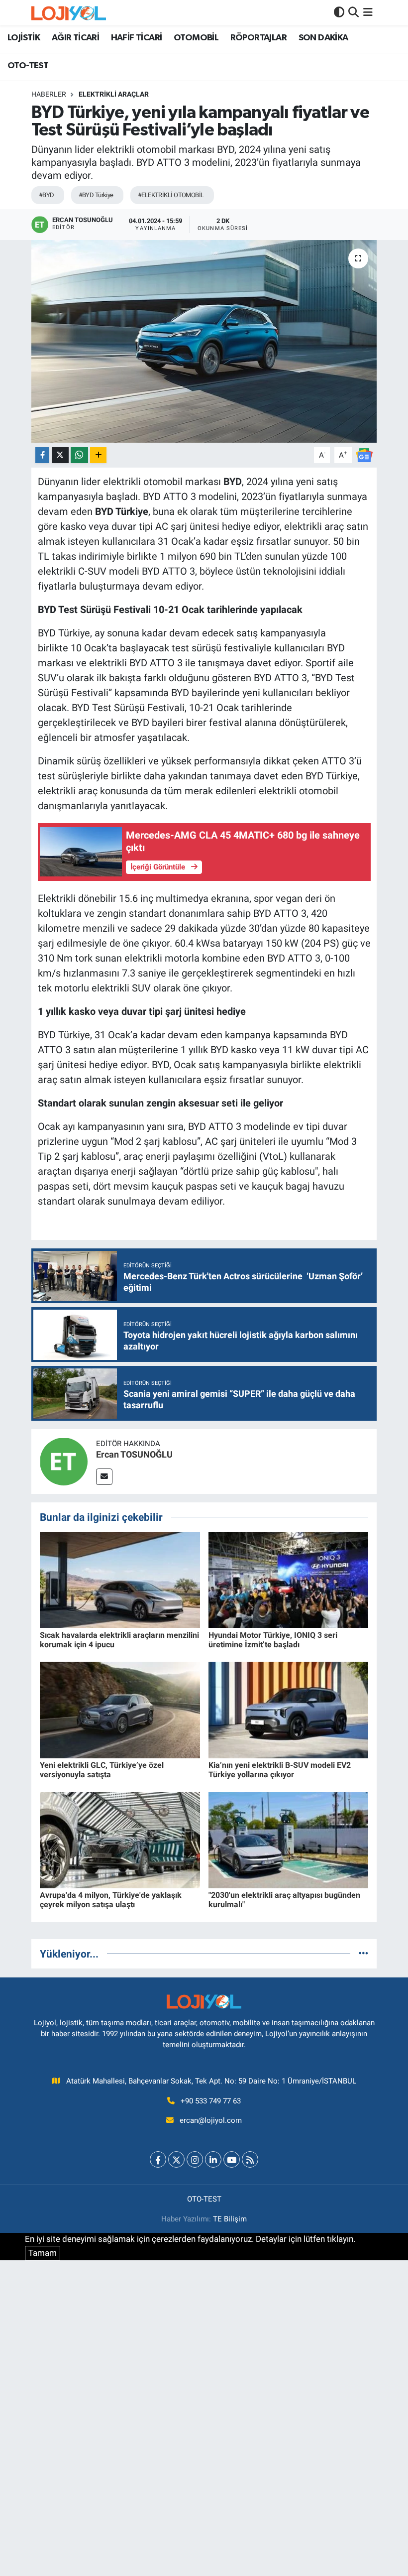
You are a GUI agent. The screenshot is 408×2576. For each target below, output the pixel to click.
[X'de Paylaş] (60, 455)
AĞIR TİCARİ (75, 38)
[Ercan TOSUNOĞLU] (64, 1461)
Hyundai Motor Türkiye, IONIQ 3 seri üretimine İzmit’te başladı (273, 1640)
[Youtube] (232, 2159)
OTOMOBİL (196, 38)
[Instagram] (195, 2159)
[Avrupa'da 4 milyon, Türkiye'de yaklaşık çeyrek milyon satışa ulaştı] (120, 1840)
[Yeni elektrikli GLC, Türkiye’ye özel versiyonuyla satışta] (120, 1709)
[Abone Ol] (364, 454)
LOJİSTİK (24, 38)
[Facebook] (158, 2159)
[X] (176, 2159)
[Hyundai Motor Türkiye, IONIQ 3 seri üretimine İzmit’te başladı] (289, 1579)
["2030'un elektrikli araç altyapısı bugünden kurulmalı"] (289, 1840)
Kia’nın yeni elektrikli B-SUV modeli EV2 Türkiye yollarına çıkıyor (280, 1770)
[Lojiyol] (69, 13)
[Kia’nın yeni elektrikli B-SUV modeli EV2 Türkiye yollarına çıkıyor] (289, 1709)
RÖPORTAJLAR (258, 38)
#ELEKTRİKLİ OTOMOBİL (171, 195)
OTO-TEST (28, 66)
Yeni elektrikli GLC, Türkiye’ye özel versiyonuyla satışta (102, 1770)
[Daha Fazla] (98, 455)
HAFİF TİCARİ (137, 38)
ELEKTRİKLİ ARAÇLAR (114, 94)
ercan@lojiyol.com (211, 2120)
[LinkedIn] (213, 2159)
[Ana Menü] (368, 12)
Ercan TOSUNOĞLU (134, 1454)
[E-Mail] (104, 1477)
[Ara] (354, 12)
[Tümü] (363, 1954)
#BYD (47, 195)
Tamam (43, 2253)
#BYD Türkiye (96, 195)
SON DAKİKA (323, 38)
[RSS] (250, 2159)
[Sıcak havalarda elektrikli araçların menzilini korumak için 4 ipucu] (120, 1579)
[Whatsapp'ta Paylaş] (79, 455)
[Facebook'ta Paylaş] (42, 455)
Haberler (49, 94)
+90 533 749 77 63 (211, 2101)
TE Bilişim (230, 2219)
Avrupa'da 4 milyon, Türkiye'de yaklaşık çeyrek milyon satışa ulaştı (111, 1900)
